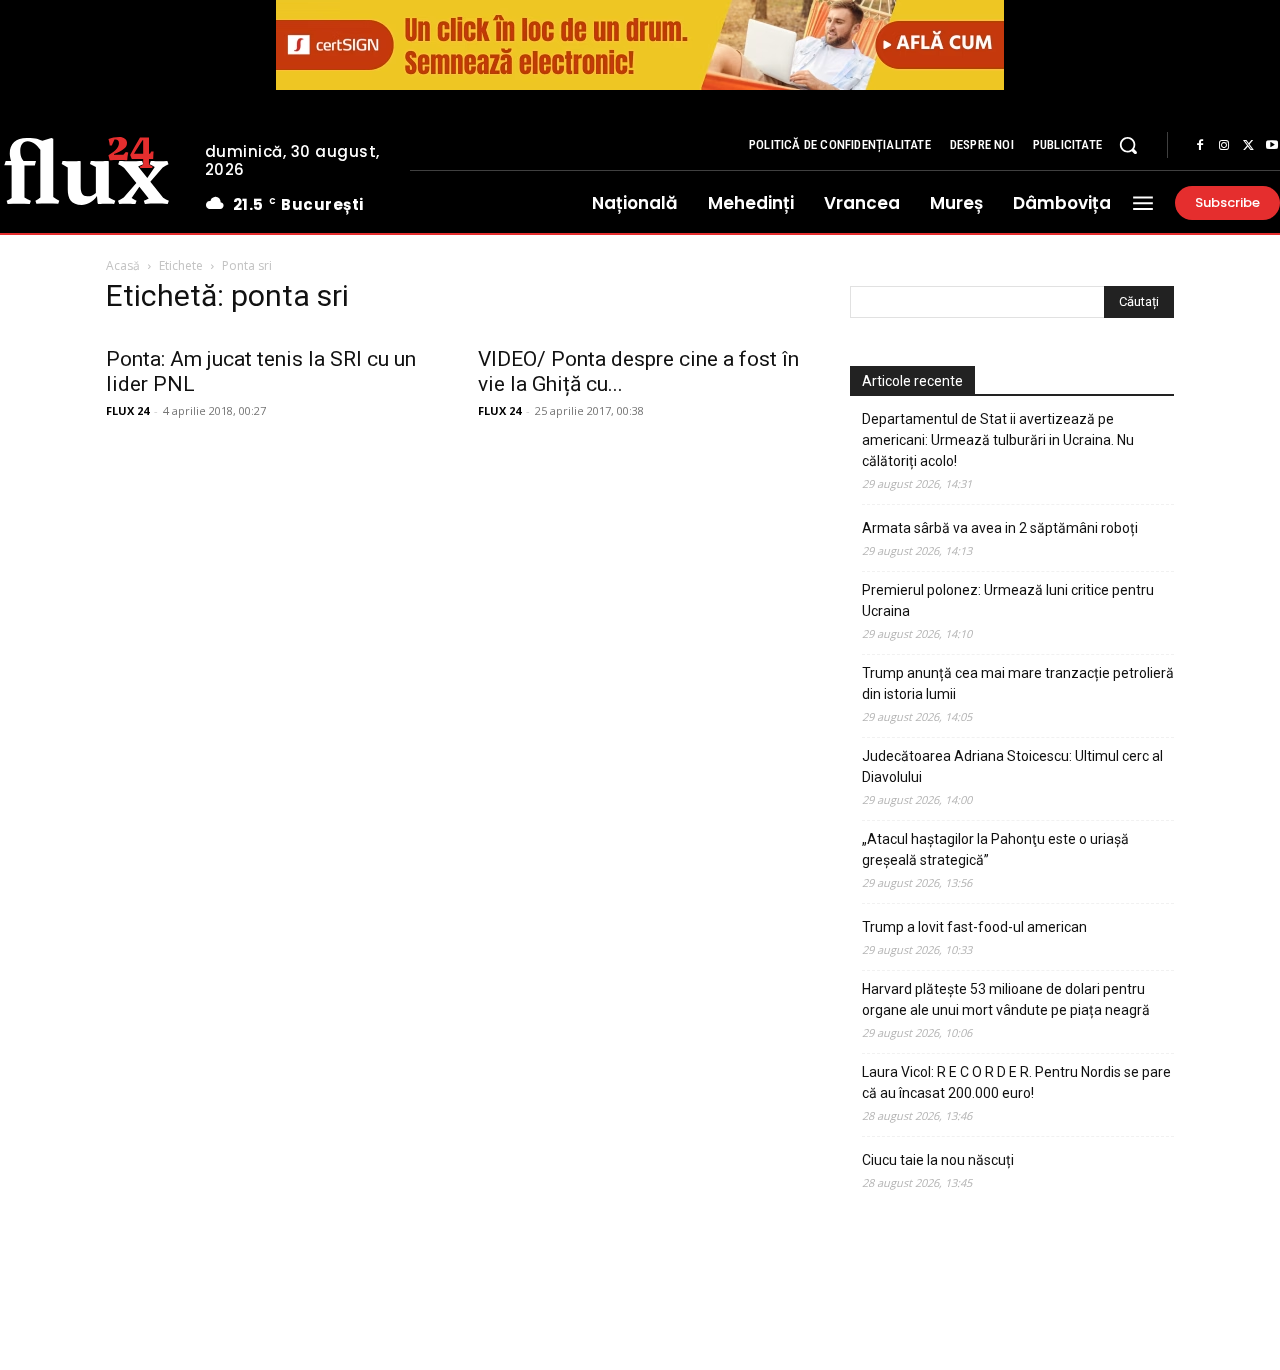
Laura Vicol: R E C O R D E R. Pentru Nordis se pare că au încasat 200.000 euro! (1016, 1082)
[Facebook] (1200, 146)
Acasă (123, 265)
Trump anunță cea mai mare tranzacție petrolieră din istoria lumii (1018, 683)
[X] (1248, 146)
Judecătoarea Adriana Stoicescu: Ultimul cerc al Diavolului (1012, 766)
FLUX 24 (127, 410)
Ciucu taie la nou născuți (938, 1160)
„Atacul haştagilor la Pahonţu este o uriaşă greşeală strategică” (995, 849)
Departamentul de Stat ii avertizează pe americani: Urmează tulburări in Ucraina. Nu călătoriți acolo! (998, 440)
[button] (1128, 145)
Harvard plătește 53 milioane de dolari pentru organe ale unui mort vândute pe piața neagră (1006, 999)
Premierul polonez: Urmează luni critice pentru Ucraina (1008, 600)
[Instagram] (1224, 146)
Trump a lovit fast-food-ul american (974, 927)
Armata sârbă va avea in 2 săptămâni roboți (1000, 528)
